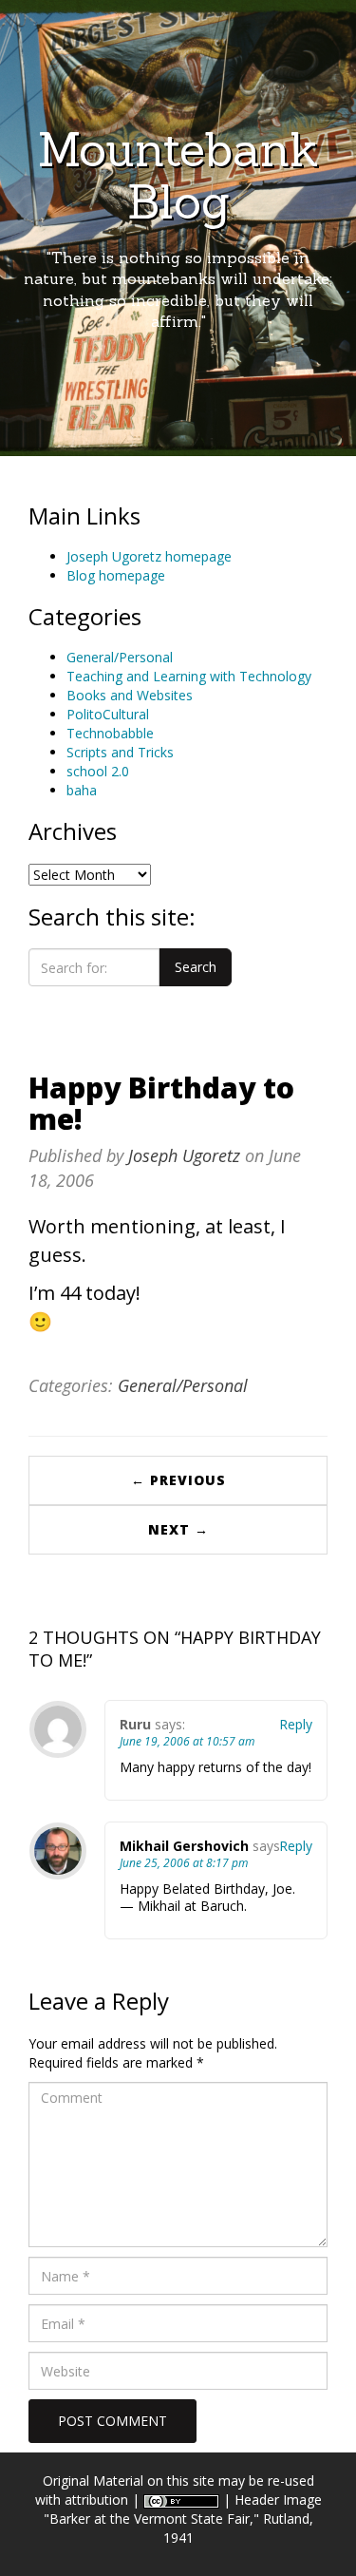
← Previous (178, 1480)
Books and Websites (130, 695)
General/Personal (120, 657)
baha (82, 790)
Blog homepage (116, 575)
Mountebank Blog (178, 175)
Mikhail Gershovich (184, 1846)
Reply (296, 1724)
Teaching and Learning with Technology (189, 676)
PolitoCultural (108, 714)
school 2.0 (98, 771)
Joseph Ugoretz (184, 1155)
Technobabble (110, 733)
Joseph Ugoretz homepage (149, 556)
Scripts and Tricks (120, 752)
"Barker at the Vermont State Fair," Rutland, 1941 (178, 2528)
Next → (178, 1529)
